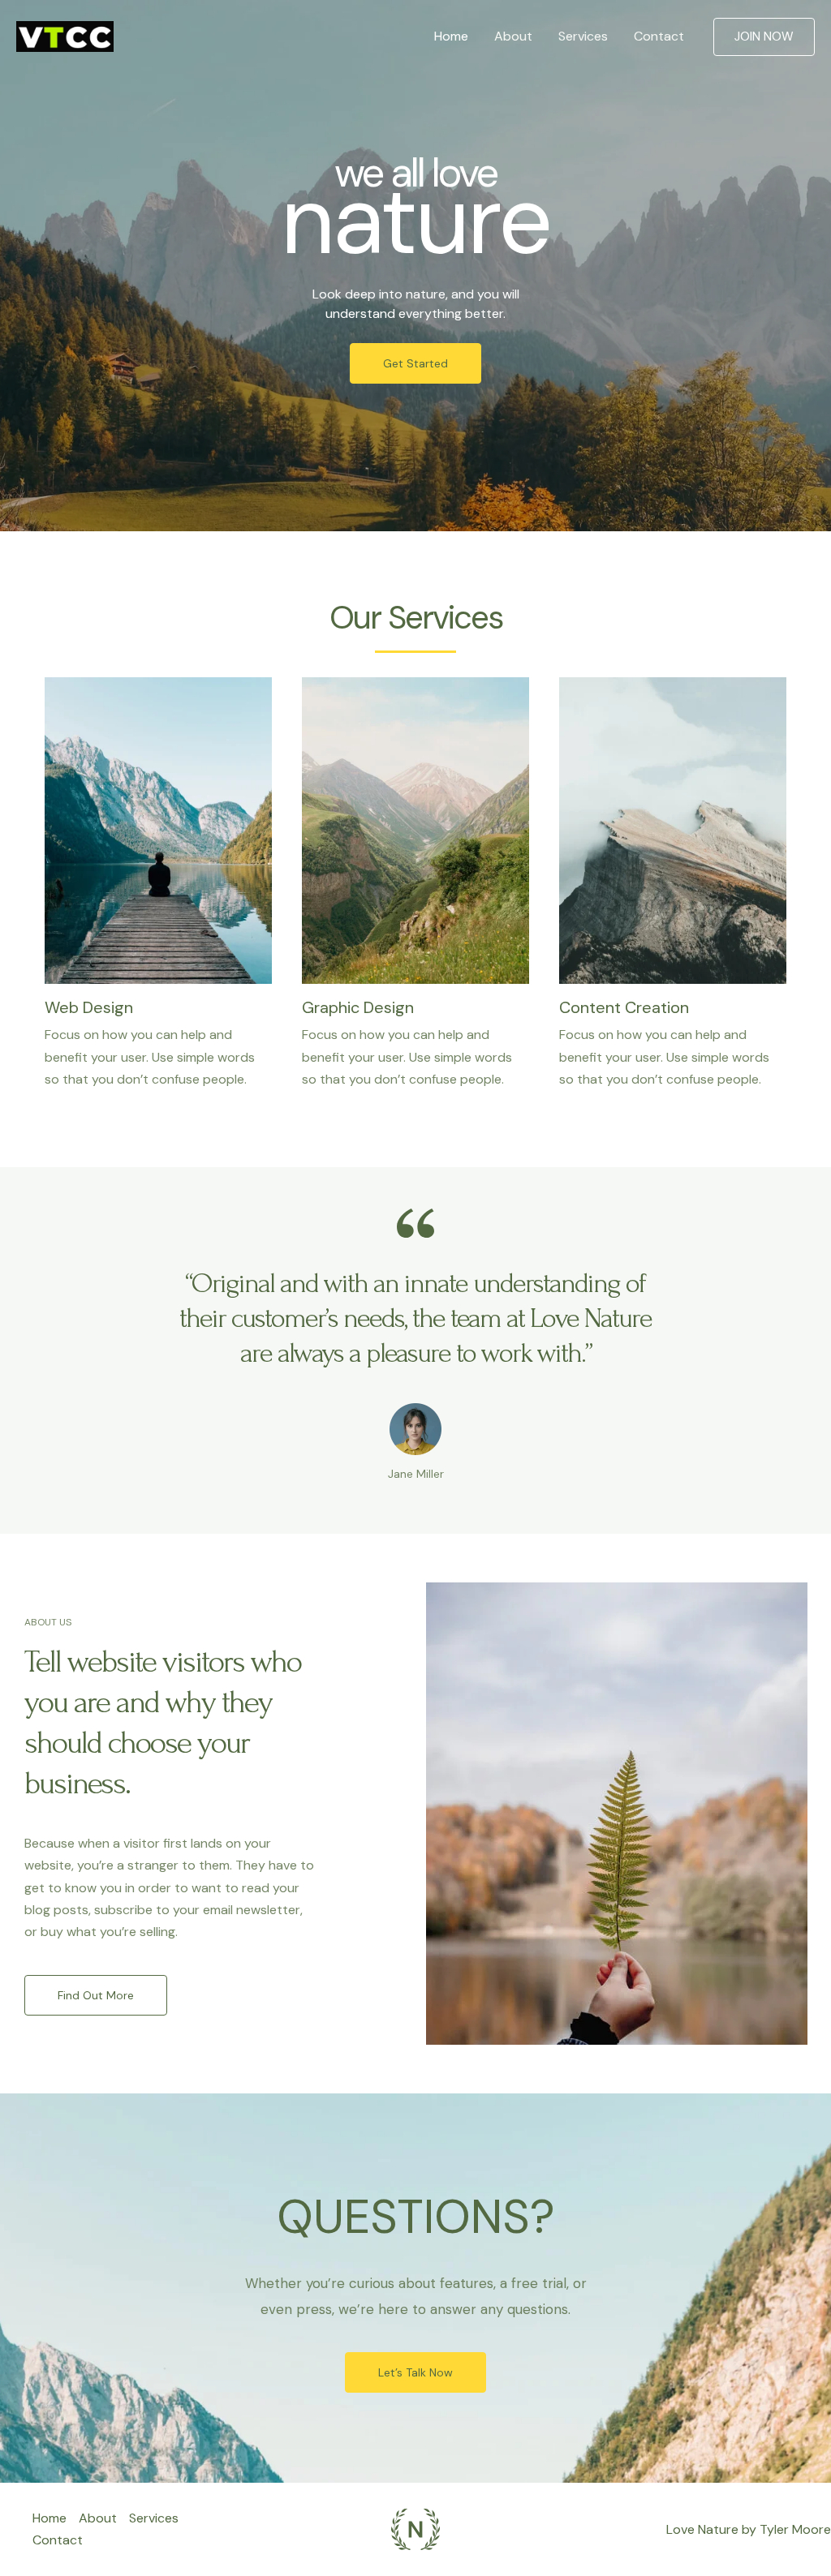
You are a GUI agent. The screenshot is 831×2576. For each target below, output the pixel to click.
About (513, 36)
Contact (659, 36)
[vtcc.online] (65, 35)
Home (451, 36)
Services (583, 36)
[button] (764, 37)
